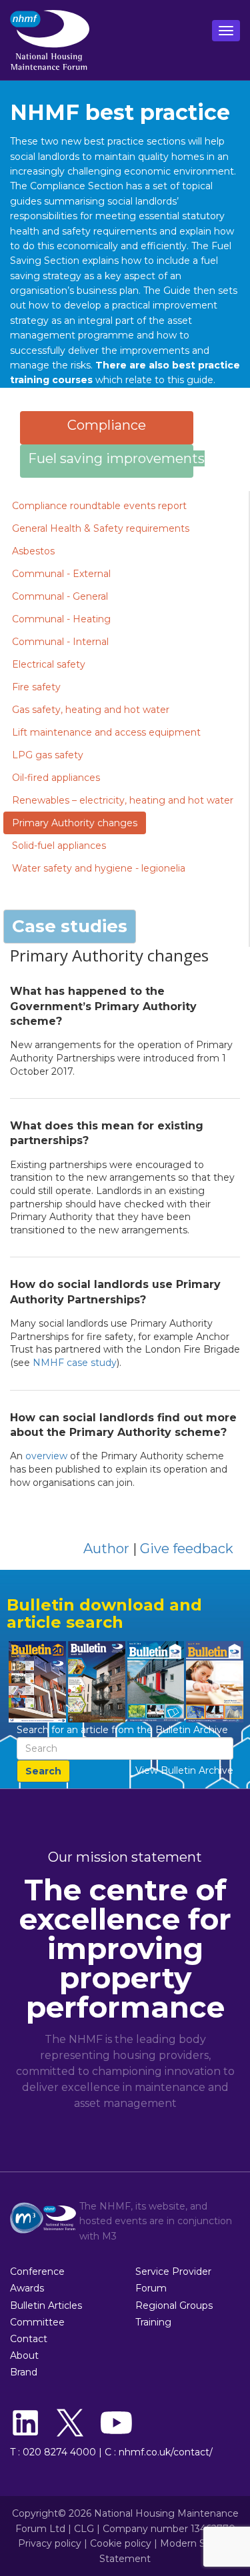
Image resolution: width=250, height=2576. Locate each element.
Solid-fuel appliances (59, 846)
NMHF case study (75, 1363)
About (24, 2355)
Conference (37, 2271)
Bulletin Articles (46, 2305)
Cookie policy (121, 2543)
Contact (29, 2339)
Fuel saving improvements (116, 458)
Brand (24, 2372)
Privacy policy (50, 2543)
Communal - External (61, 574)
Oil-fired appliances (56, 778)
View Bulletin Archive (184, 1770)
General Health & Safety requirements (101, 528)
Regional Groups (174, 2305)
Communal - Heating (61, 619)
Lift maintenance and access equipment (106, 732)
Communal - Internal (60, 642)
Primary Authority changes (75, 823)
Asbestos (33, 551)
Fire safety (36, 687)
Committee (37, 2322)
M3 (109, 2236)
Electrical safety (49, 664)
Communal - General (60, 596)
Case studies (70, 926)
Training (153, 2322)
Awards (27, 2288)
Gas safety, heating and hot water (91, 710)
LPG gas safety (48, 755)
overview (46, 1456)
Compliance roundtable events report (99, 506)
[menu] (226, 31)
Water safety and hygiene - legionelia (99, 868)
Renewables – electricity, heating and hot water (123, 800)
